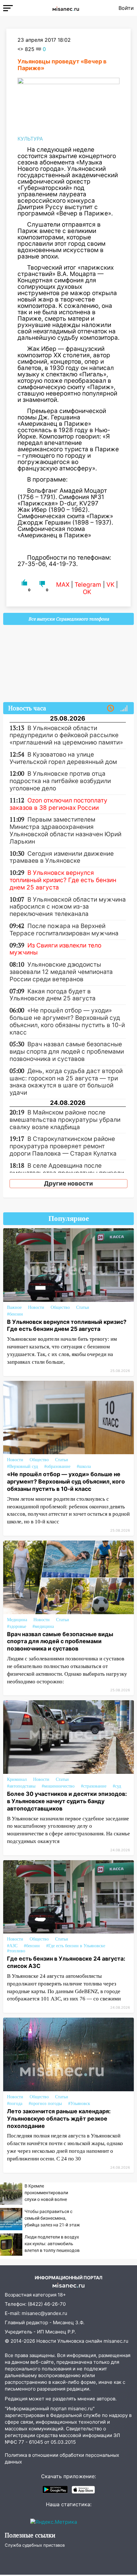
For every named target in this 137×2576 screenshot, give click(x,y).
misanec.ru (116, 2341)
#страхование (94, 1786)
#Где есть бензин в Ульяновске (76, 1946)
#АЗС (12, 1946)
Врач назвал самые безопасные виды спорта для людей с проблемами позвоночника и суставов (60, 1641)
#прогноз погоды (45, 2104)
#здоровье (17, 1626)
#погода (15, 2104)
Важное (14, 1307)
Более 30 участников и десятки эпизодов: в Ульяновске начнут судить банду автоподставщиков (67, 1801)
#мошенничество (58, 1786)
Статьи (83, 1307)
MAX (63, 585)
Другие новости (68, 1183)
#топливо (16, 1951)
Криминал (17, 1779)
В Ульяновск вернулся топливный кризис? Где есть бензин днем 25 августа (67, 1325)
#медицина (43, 1626)
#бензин (15, 1314)
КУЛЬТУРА (30, 139)
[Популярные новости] (124, 708)
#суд (117, 1786)
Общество (60, 1307)
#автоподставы (21, 1786)
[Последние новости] (111, 708)
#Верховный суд (22, 1466)
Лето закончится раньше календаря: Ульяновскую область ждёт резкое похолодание (59, 2119)
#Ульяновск (79, 2104)
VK (110, 585)
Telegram (88, 585)
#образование (57, 1466)
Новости (36, 1307)
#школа (84, 1466)
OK (87, 592)
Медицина (17, 1620)
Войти (126, 8)
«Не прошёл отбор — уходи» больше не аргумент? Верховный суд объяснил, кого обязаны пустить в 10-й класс (66, 1481)
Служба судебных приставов (35, 2545)
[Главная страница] (66, 8)
